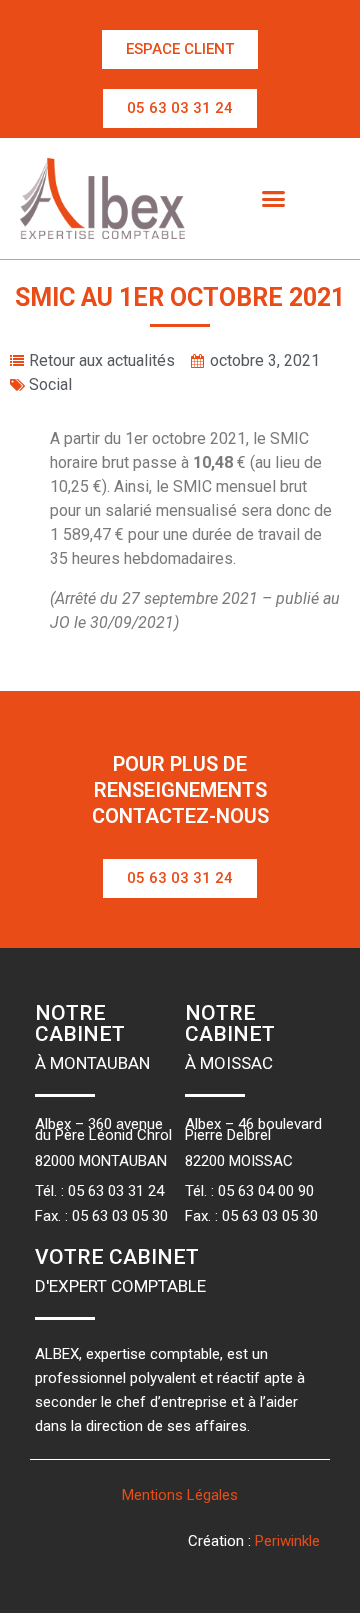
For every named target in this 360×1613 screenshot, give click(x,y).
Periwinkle (287, 1541)
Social (50, 384)
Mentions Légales (180, 1495)
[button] (180, 49)
